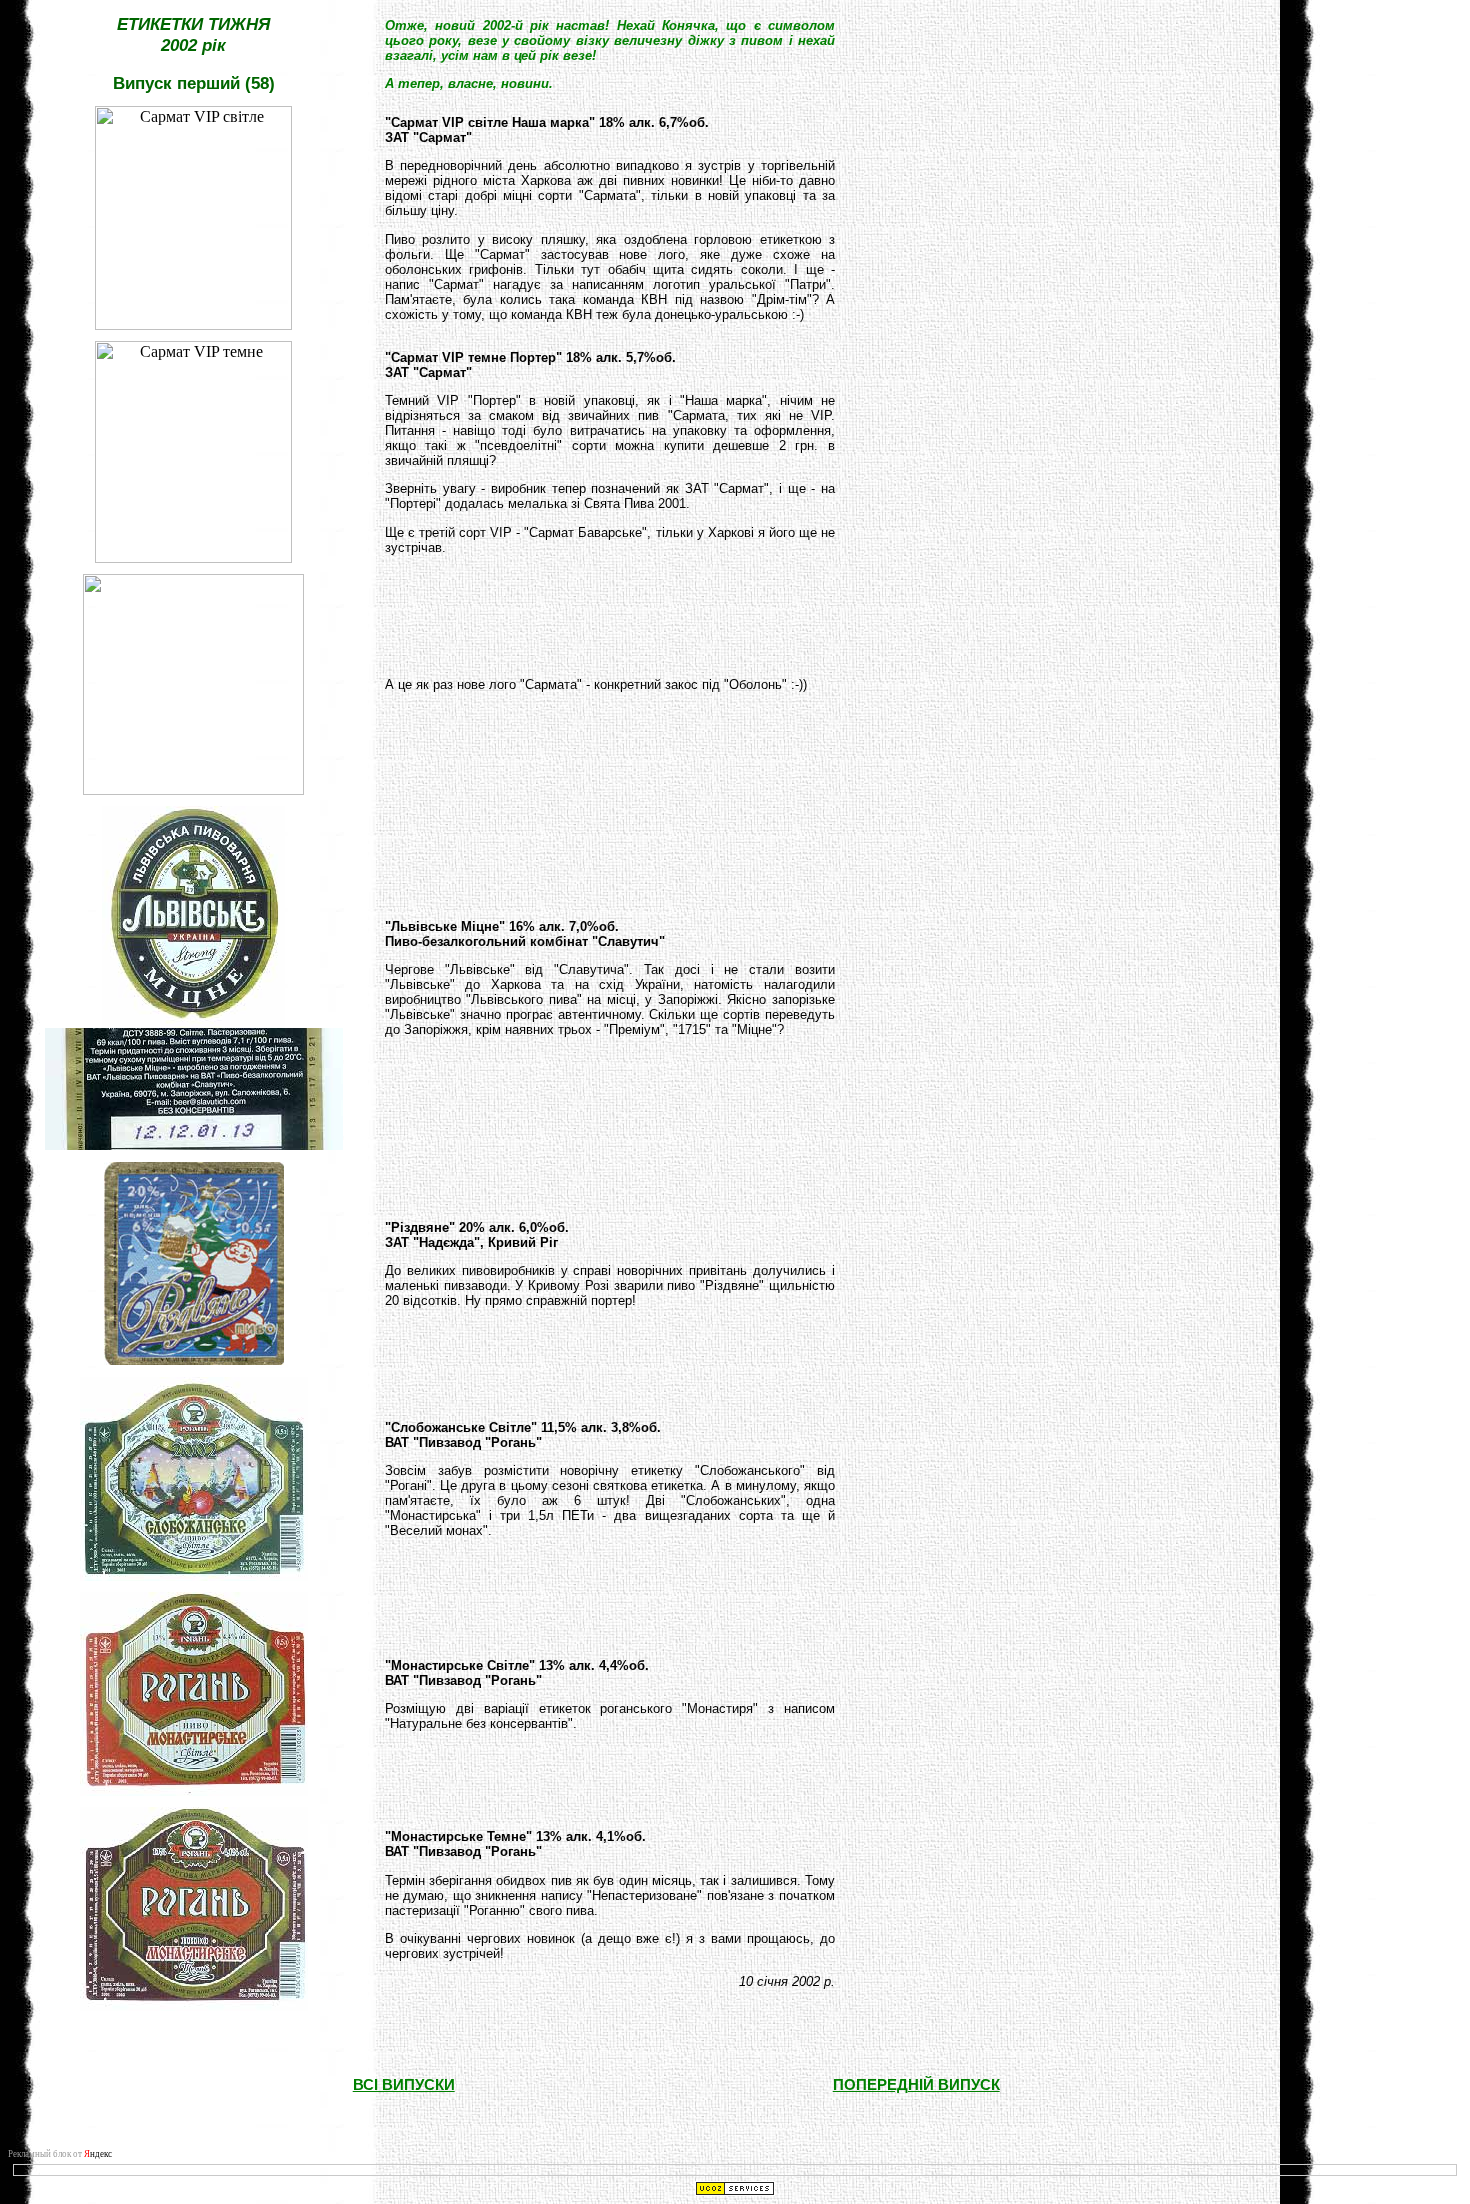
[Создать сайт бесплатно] (735, 2190)
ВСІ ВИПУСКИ (404, 2085)
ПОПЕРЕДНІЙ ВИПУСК (916, 2085)
